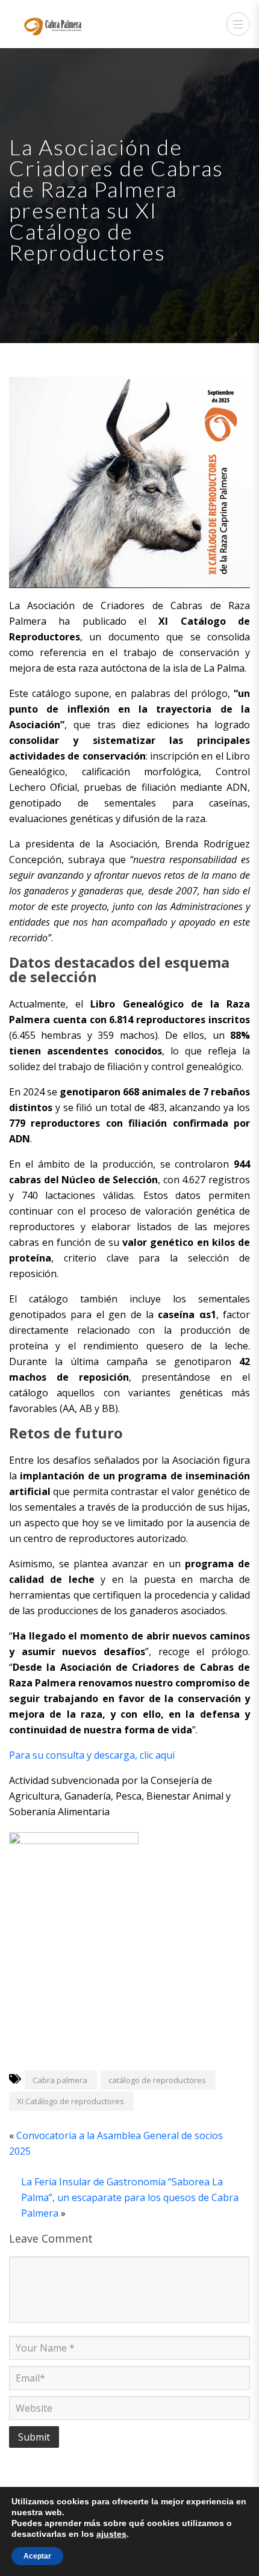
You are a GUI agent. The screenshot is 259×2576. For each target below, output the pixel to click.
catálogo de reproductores (157, 2080)
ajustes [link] (111, 2534)
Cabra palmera (60, 2080)
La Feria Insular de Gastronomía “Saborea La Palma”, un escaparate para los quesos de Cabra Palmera (130, 2197)
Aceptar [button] (37, 2556)
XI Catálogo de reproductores (70, 2101)
